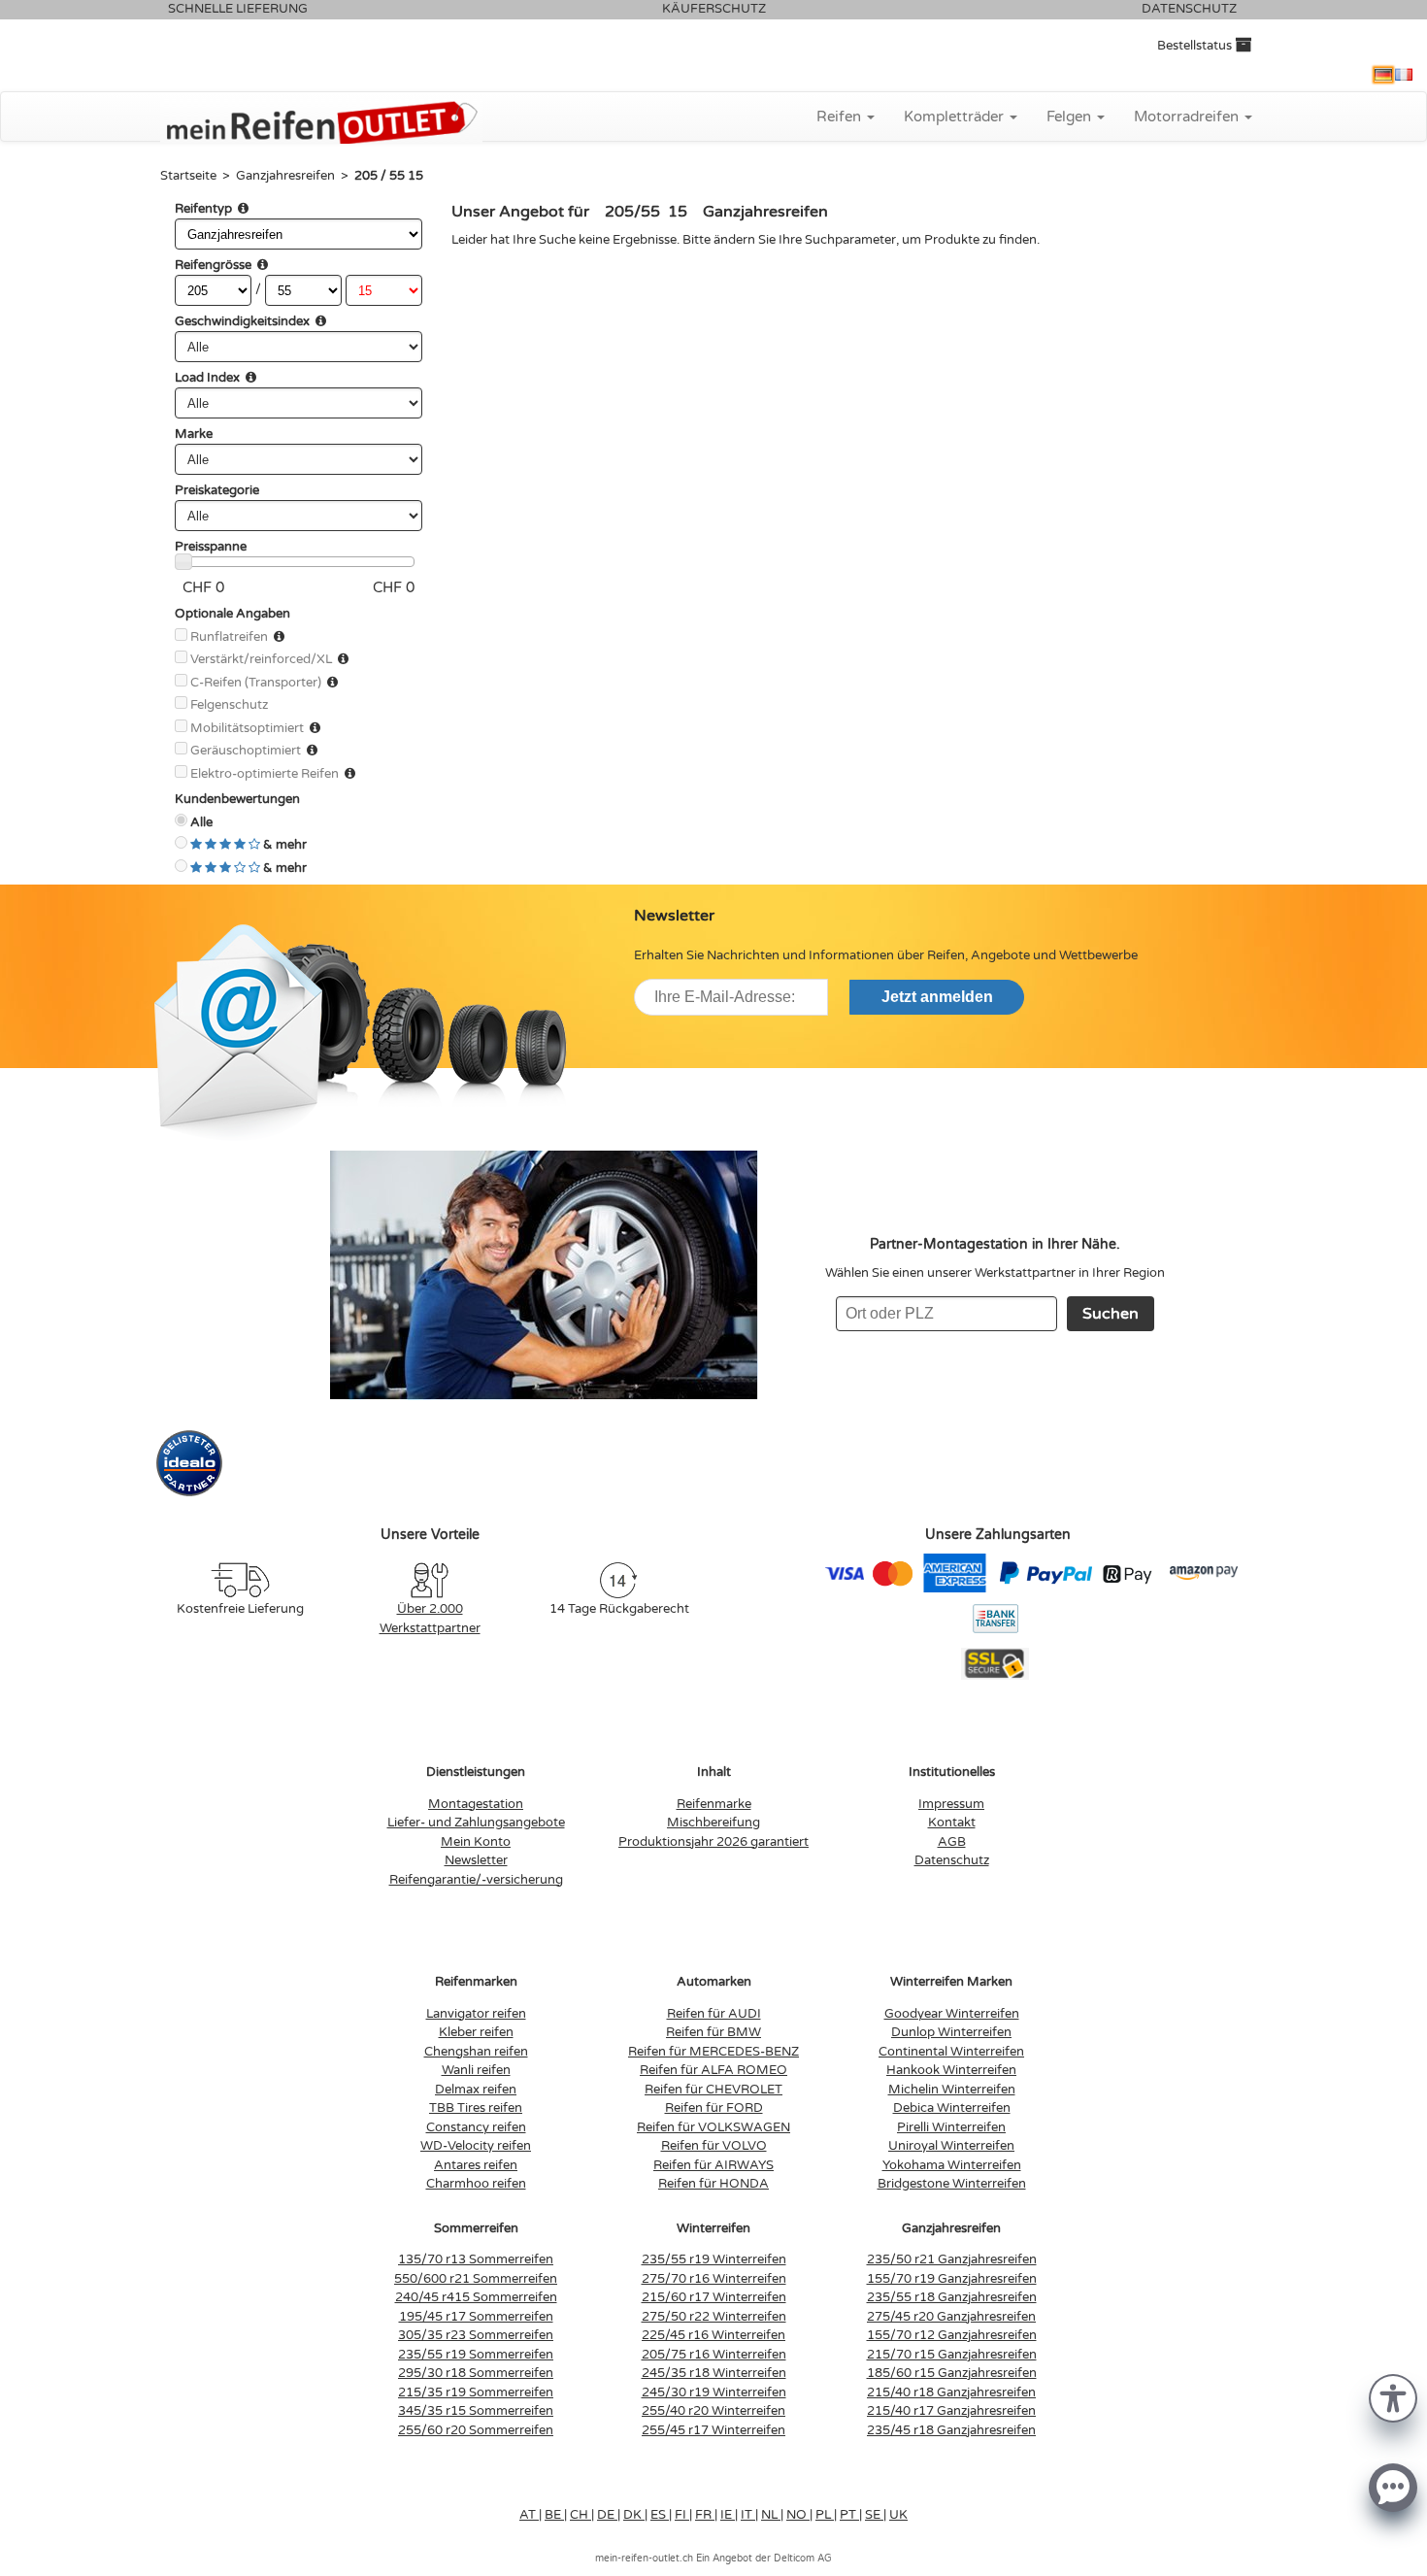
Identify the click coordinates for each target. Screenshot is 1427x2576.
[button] (1393, 2397)
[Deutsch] (1383, 75)
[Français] (1404, 75)
